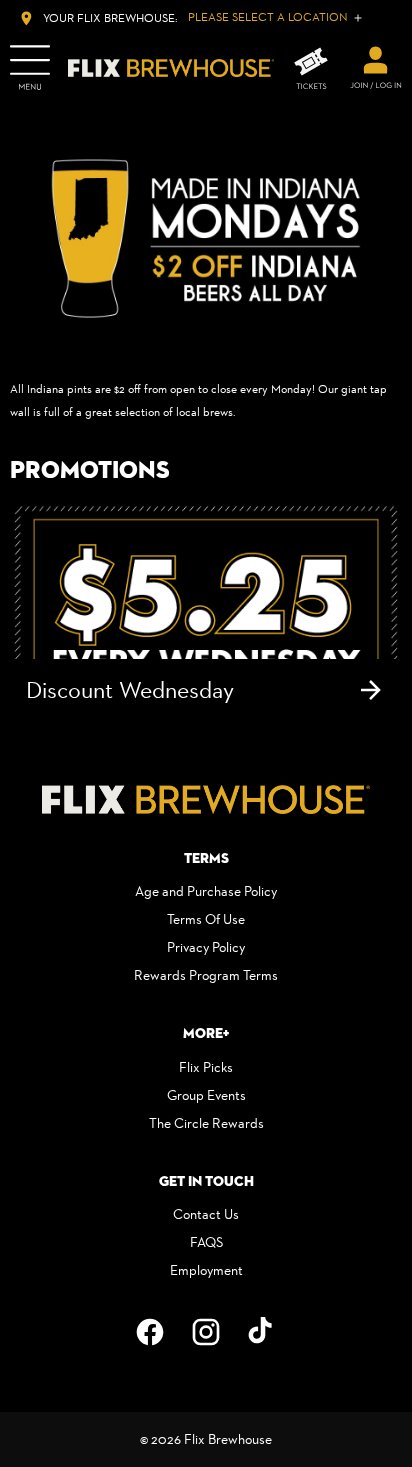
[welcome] (376, 68)
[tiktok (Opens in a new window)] (262, 1332)
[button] (206, 238)
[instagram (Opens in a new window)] (206, 1332)
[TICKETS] (311, 68)
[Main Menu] (30, 68)
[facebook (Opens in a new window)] (150, 1332)
